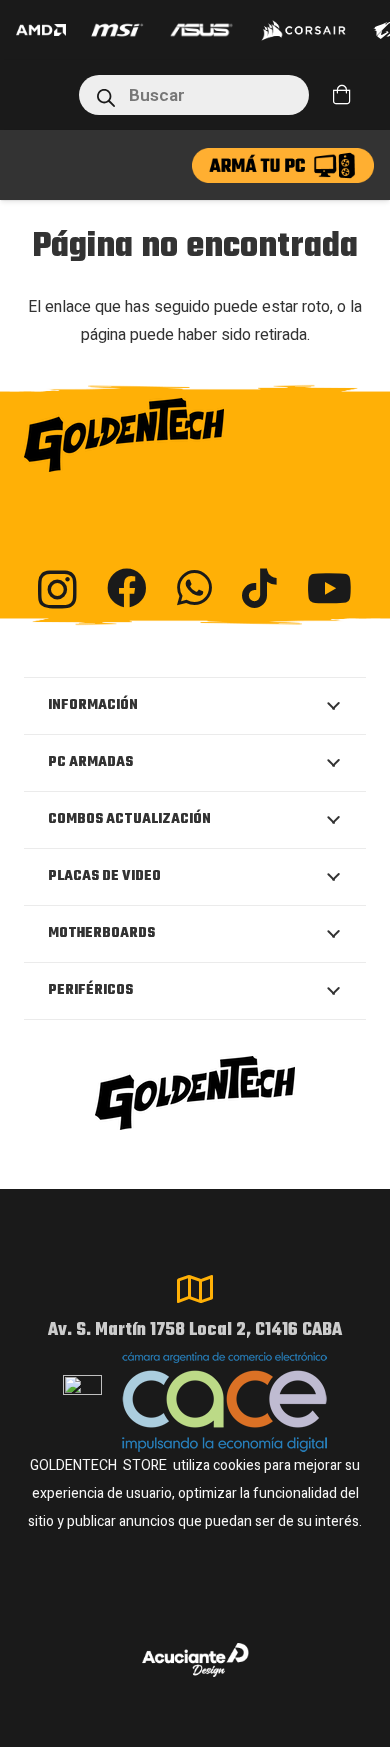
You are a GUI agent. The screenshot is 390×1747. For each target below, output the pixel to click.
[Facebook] (127, 588)
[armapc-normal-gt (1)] (283, 165)
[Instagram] (57, 590)
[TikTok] (259, 588)
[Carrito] (342, 95)
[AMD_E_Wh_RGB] (41, 30)
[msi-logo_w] (117, 30)
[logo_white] (303, 30)
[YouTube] (329, 588)
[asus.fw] (201, 30)
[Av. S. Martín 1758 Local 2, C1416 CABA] (195, 1289)
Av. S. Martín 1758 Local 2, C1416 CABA (195, 1330)
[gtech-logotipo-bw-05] (195, 435)
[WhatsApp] (194, 588)
